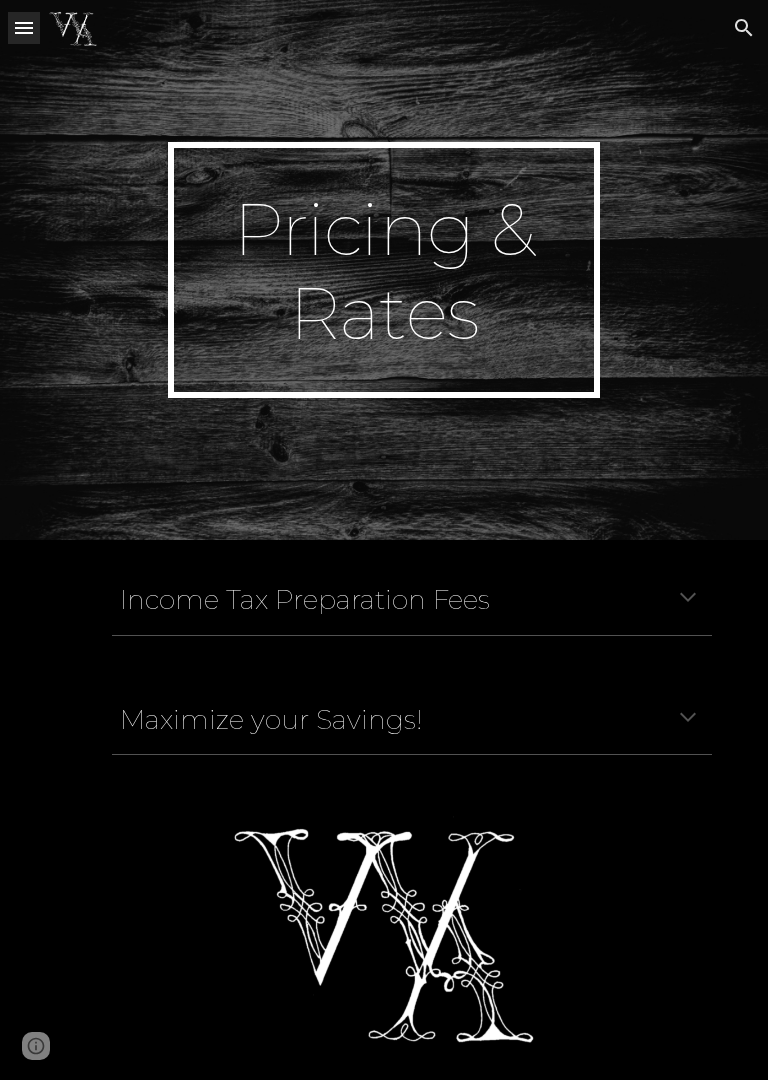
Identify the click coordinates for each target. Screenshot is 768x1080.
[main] (383, 270)
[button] (24, 27)
